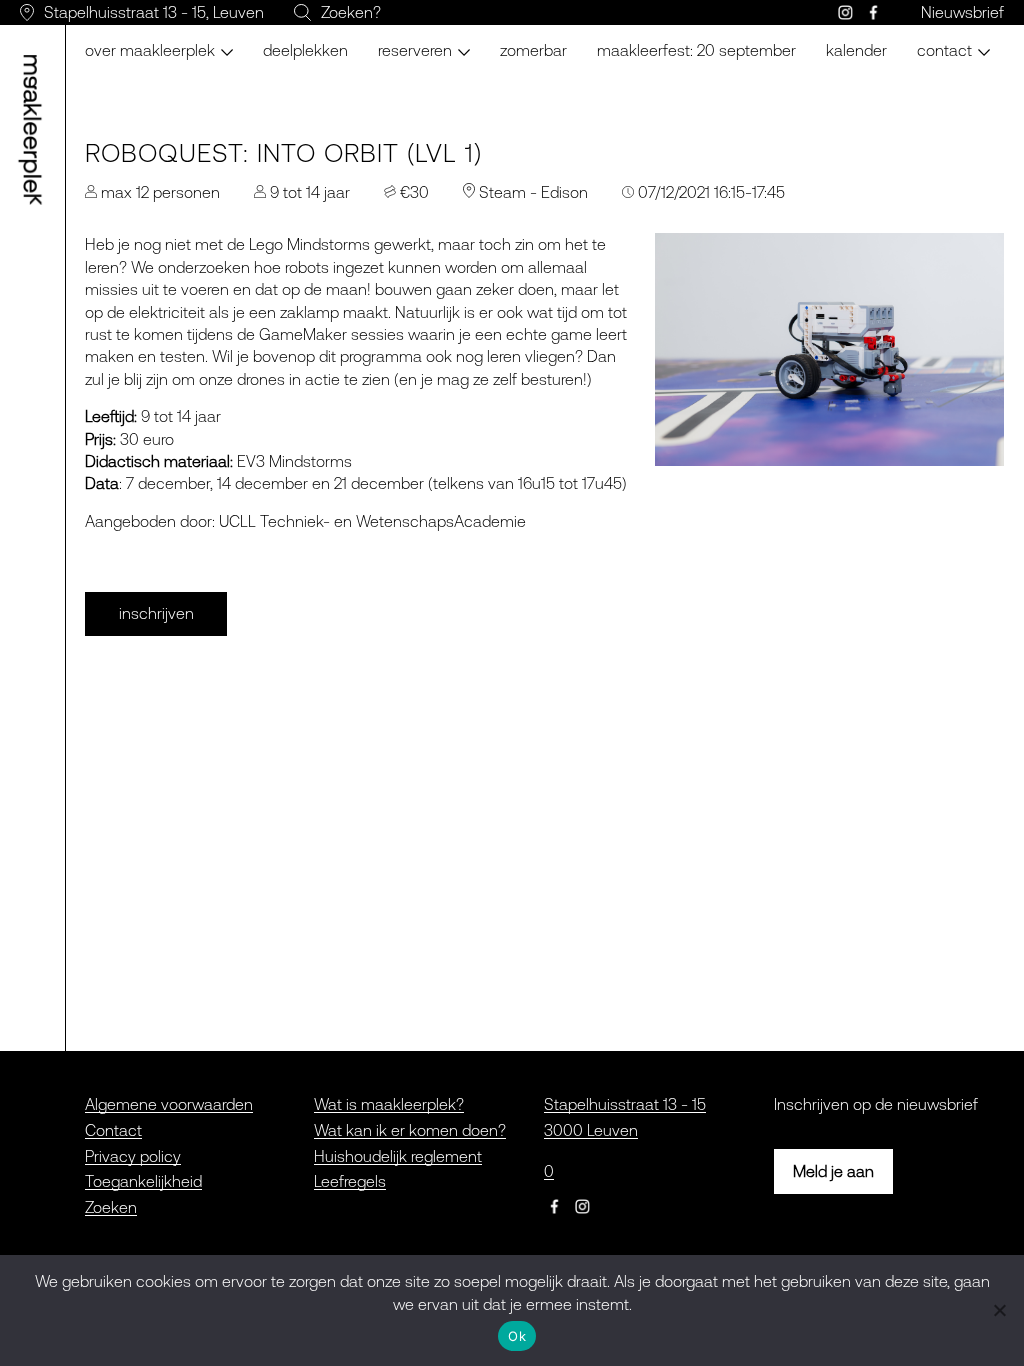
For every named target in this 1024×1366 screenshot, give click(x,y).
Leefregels (350, 1181)
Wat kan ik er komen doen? (410, 1130)
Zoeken (111, 1207)
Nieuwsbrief (962, 12)
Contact (113, 1130)
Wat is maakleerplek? (389, 1104)
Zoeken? (351, 12)
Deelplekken (305, 50)
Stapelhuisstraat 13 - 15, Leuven (154, 12)
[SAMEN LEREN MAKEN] (36, 130)
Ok (517, 1336)
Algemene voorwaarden (169, 1104)
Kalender (856, 50)
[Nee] (999, 1310)
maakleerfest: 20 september (696, 50)
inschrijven (156, 613)
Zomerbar (533, 50)
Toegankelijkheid (143, 1181)
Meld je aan (833, 1171)
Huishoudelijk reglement (398, 1156)
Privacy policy (133, 1156)
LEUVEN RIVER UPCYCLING (470, 40)
